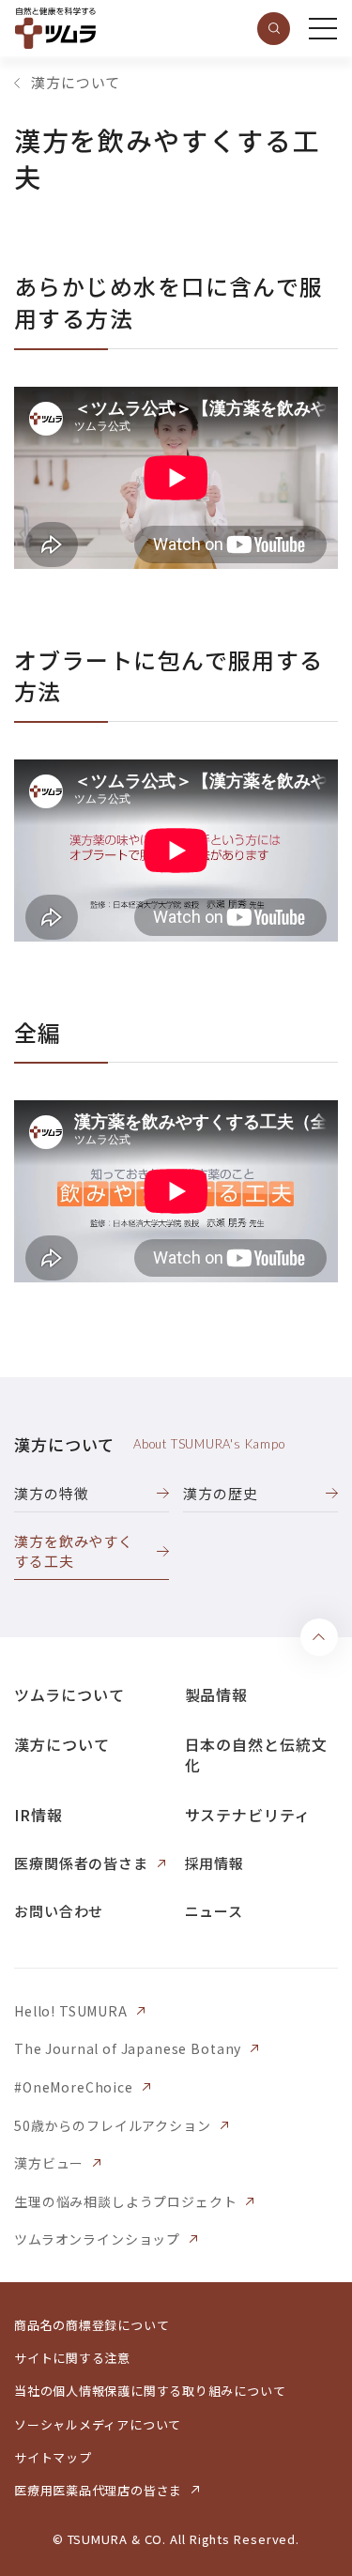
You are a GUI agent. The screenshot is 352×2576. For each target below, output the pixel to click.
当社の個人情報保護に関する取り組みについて (150, 2391)
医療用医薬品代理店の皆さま (98, 2490)
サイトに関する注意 (72, 2358)
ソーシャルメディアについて (98, 2424)
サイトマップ (53, 2457)
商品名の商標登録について (92, 2325)
